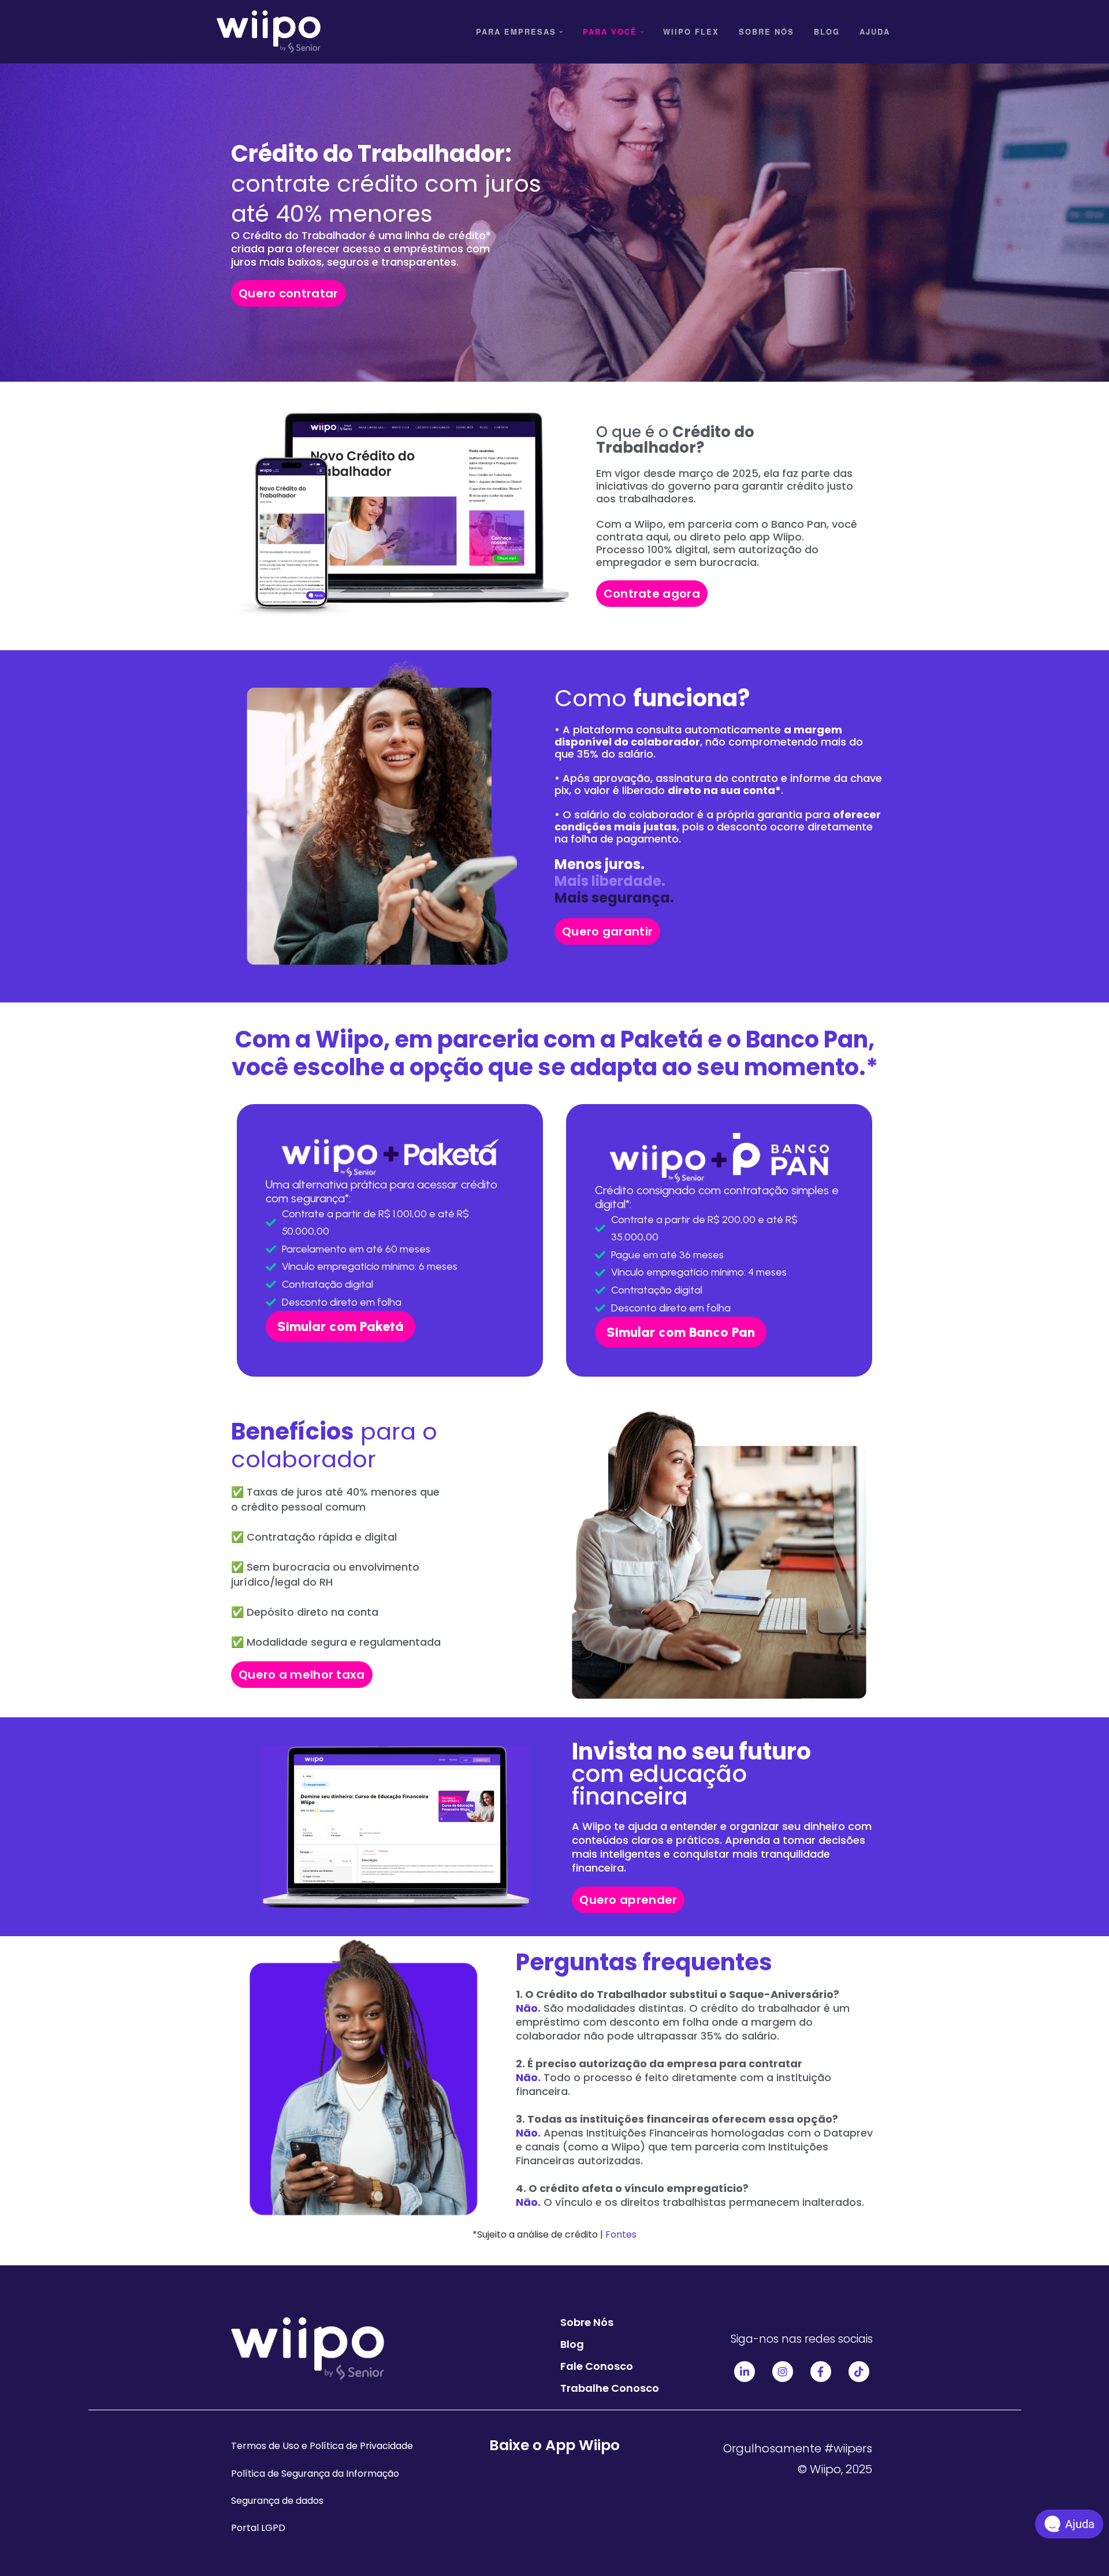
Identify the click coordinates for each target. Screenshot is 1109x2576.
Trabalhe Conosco (610, 2388)
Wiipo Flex (691, 31)
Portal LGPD (258, 2528)
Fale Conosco (597, 2366)
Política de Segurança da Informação (315, 2474)
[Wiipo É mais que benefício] (269, 32)
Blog (827, 31)
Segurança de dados (277, 2501)
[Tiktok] (859, 2372)
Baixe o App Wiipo (554, 2445)
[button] (561, 32)
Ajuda (875, 31)
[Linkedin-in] (745, 2372)
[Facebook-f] (821, 2372)
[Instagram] (783, 2372)
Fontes (620, 2234)
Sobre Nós (766, 31)
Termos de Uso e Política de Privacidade (322, 2446)
